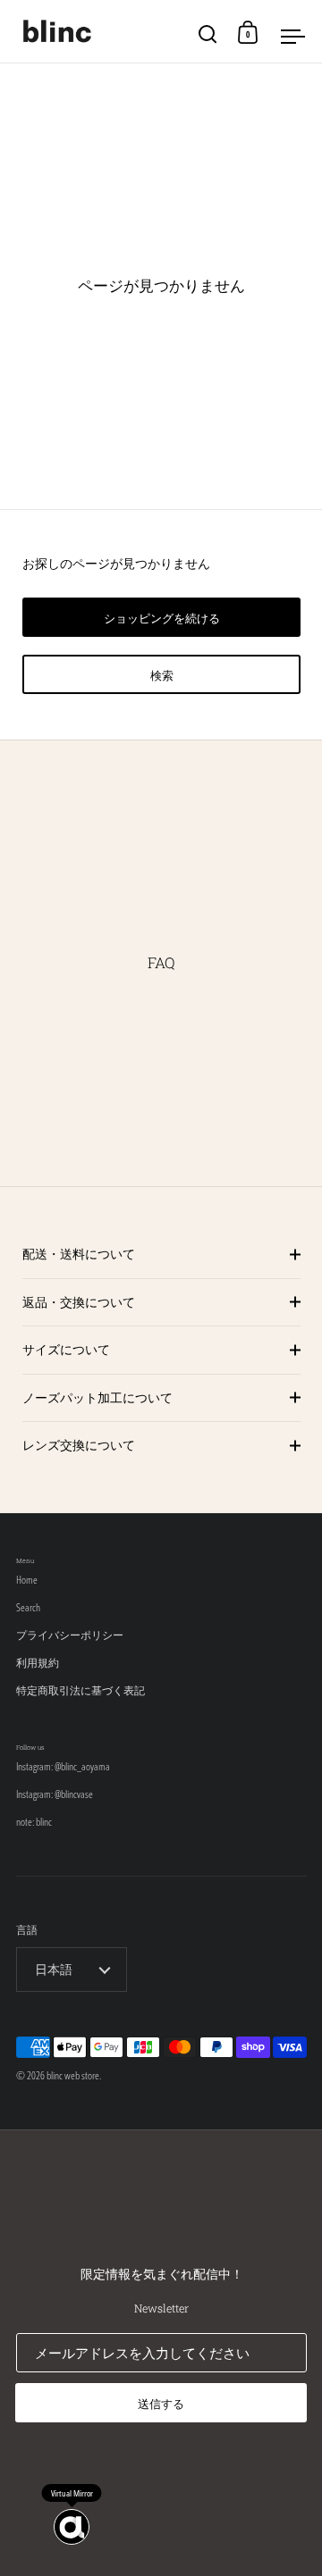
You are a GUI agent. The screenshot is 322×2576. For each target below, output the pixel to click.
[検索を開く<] (208, 32)
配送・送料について (79, 1254)
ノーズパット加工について (97, 1397)
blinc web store (73, 2075)
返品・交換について (79, 1302)
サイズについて (66, 1349)
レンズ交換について (79, 1445)
